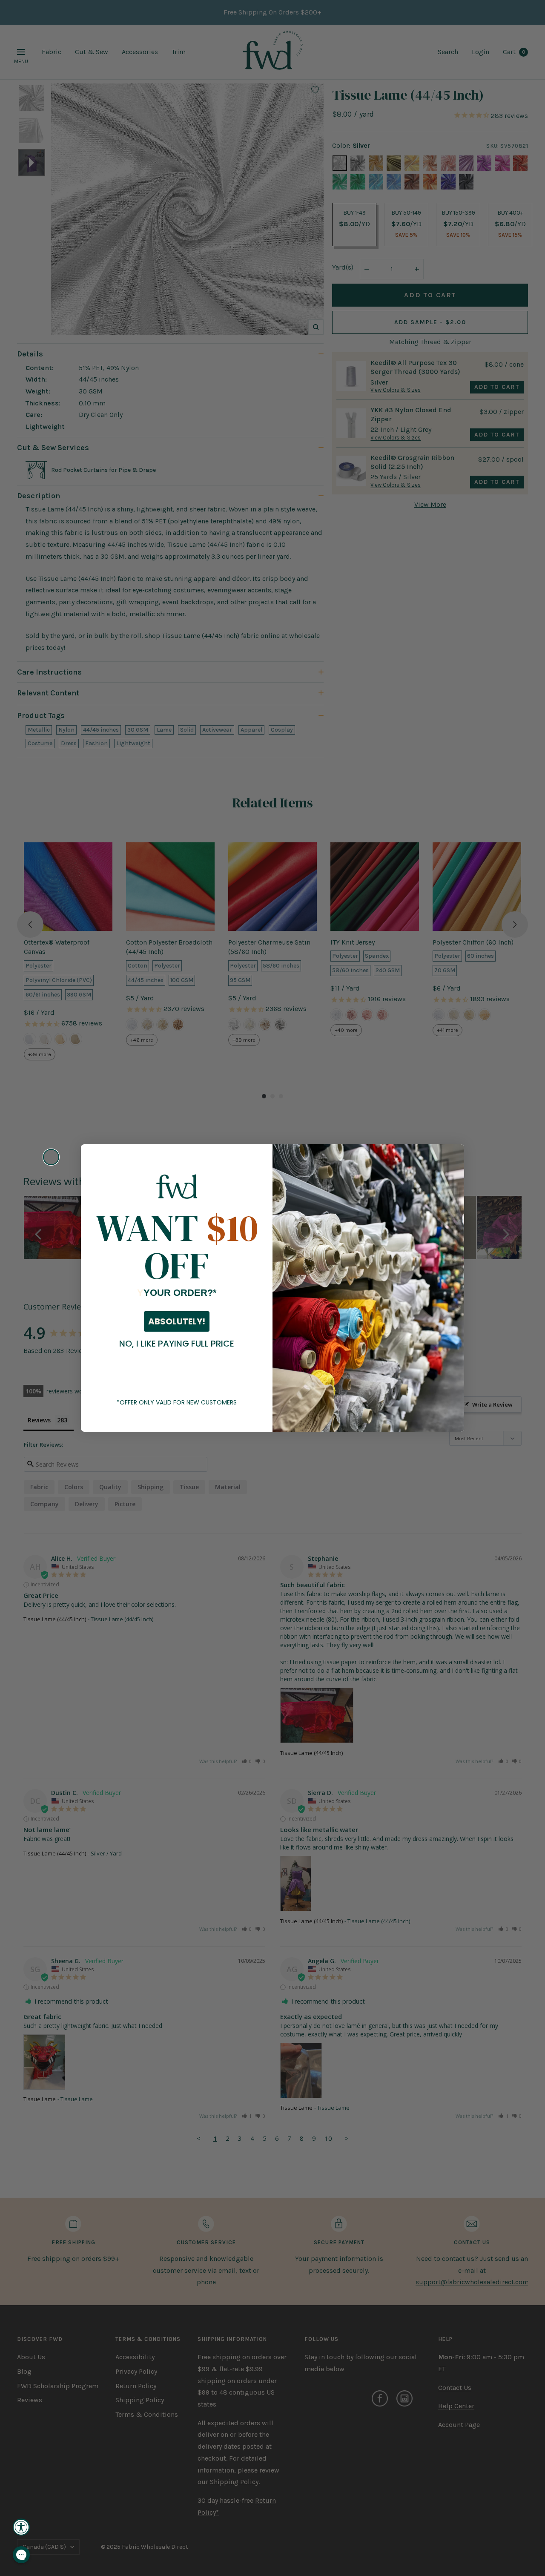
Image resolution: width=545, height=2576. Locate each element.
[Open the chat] (21, 2555)
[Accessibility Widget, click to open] (21, 2527)
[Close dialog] (51, 1157)
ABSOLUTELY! (177, 1321)
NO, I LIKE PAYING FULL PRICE (177, 1344)
